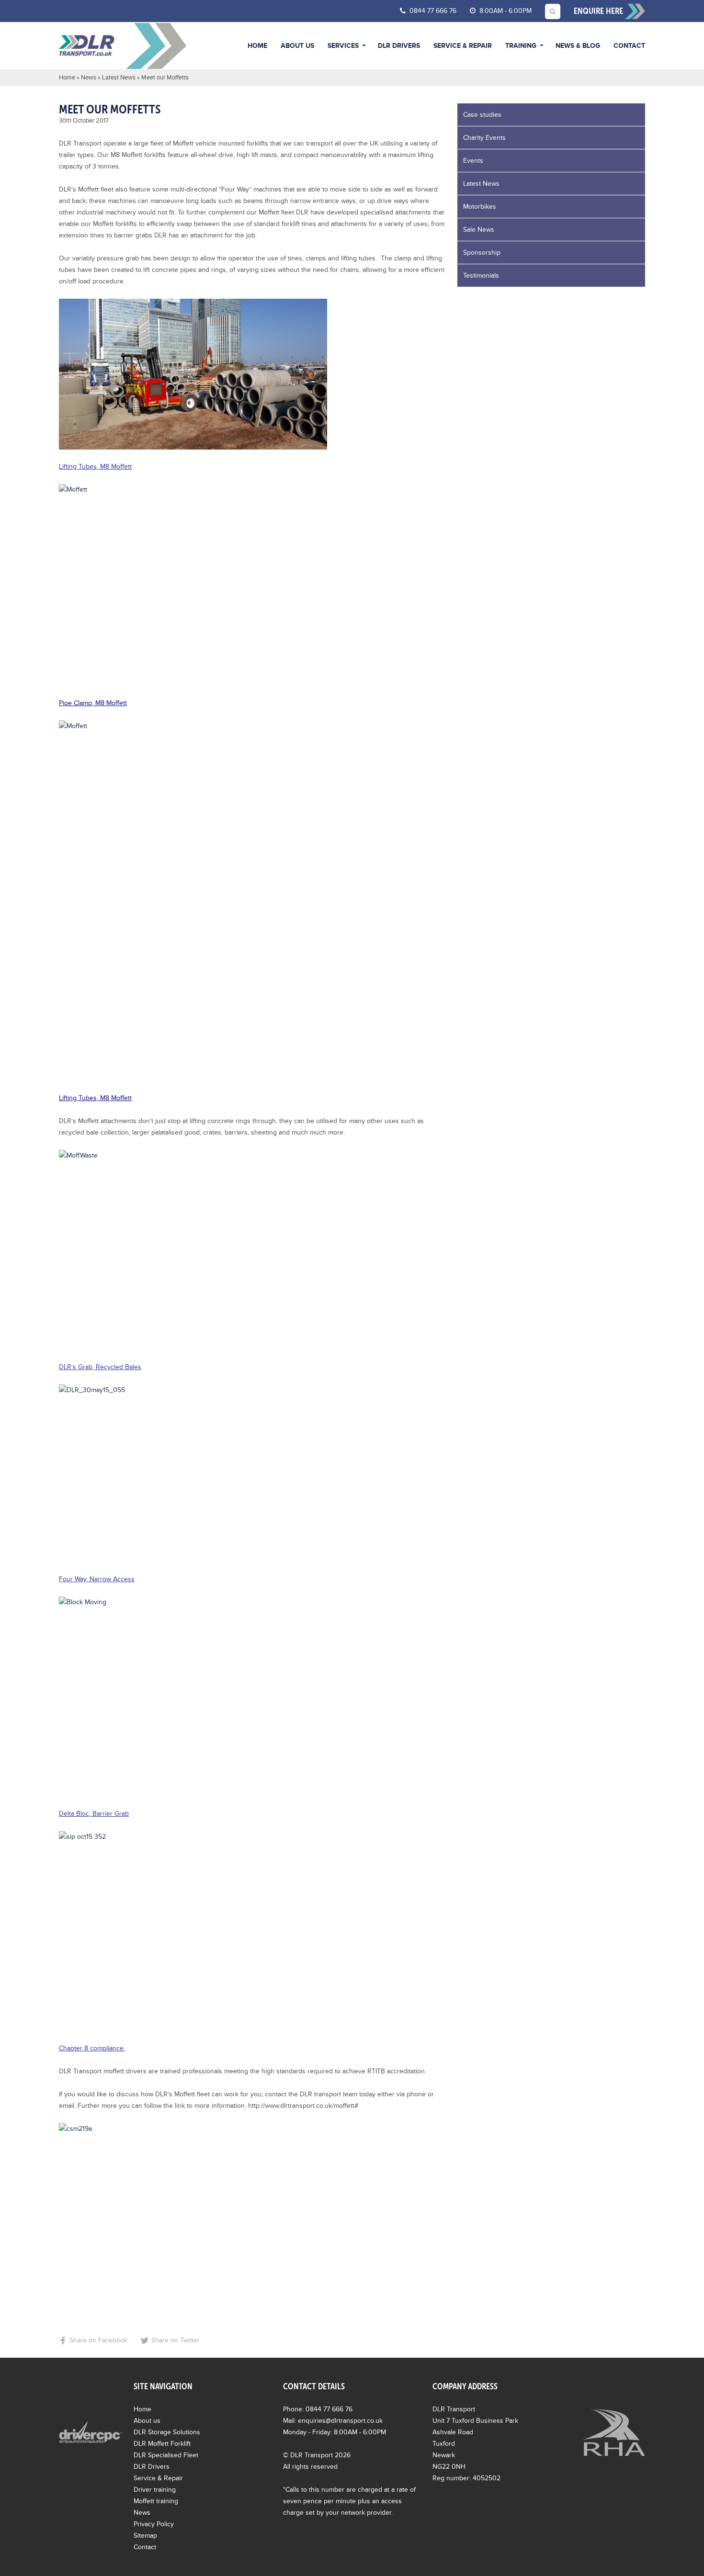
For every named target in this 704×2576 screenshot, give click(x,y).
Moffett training (156, 2501)
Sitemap (145, 2536)
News (89, 78)
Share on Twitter (176, 2340)
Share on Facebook (98, 2340)
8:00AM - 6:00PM (505, 11)
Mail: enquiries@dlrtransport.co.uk (333, 2421)
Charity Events (484, 138)
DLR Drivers (399, 46)
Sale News (479, 230)
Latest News (119, 78)
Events (473, 161)
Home (257, 46)
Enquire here (599, 11)
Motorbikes (480, 207)
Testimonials (481, 276)
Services (343, 46)
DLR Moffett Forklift (162, 2444)
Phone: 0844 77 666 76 (318, 2409)
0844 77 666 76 (432, 11)
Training (521, 46)
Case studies (482, 115)
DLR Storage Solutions (167, 2432)
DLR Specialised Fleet (166, 2455)
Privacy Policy (154, 2524)
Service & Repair (463, 46)
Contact (629, 46)
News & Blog (578, 46)
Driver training (155, 2490)
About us (297, 46)
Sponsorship (482, 253)
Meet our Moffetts (110, 109)
